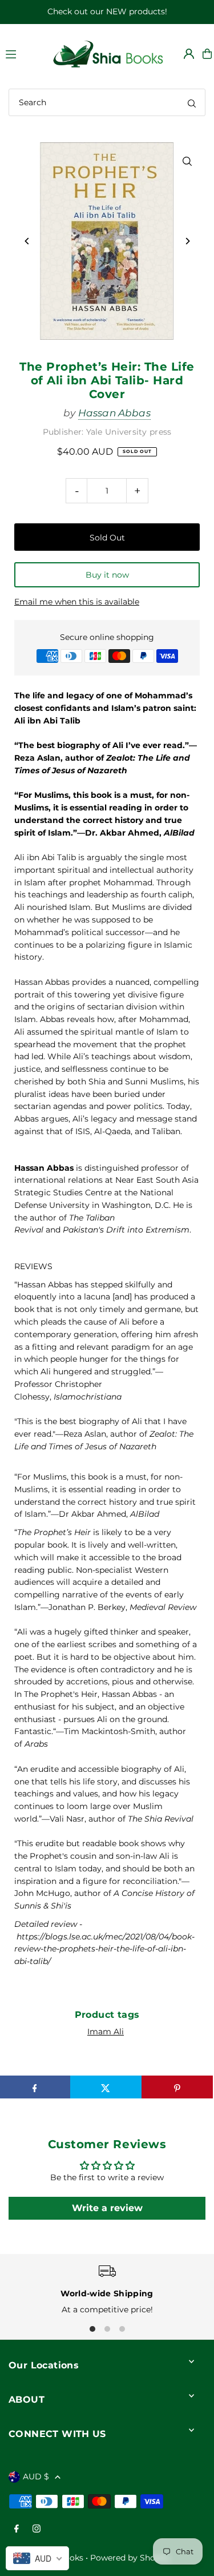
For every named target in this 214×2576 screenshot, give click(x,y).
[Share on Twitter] (106, 2087)
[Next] (187, 241)
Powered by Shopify (130, 2558)
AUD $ (36, 2476)
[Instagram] (37, 2529)
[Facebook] (17, 2529)
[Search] (192, 102)
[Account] (189, 54)
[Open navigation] (22, 53)
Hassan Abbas (114, 413)
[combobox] (107, 102)
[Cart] (207, 54)
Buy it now (107, 575)
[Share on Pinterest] (177, 2087)
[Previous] (27, 241)
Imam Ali (106, 2032)
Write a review (107, 2208)
